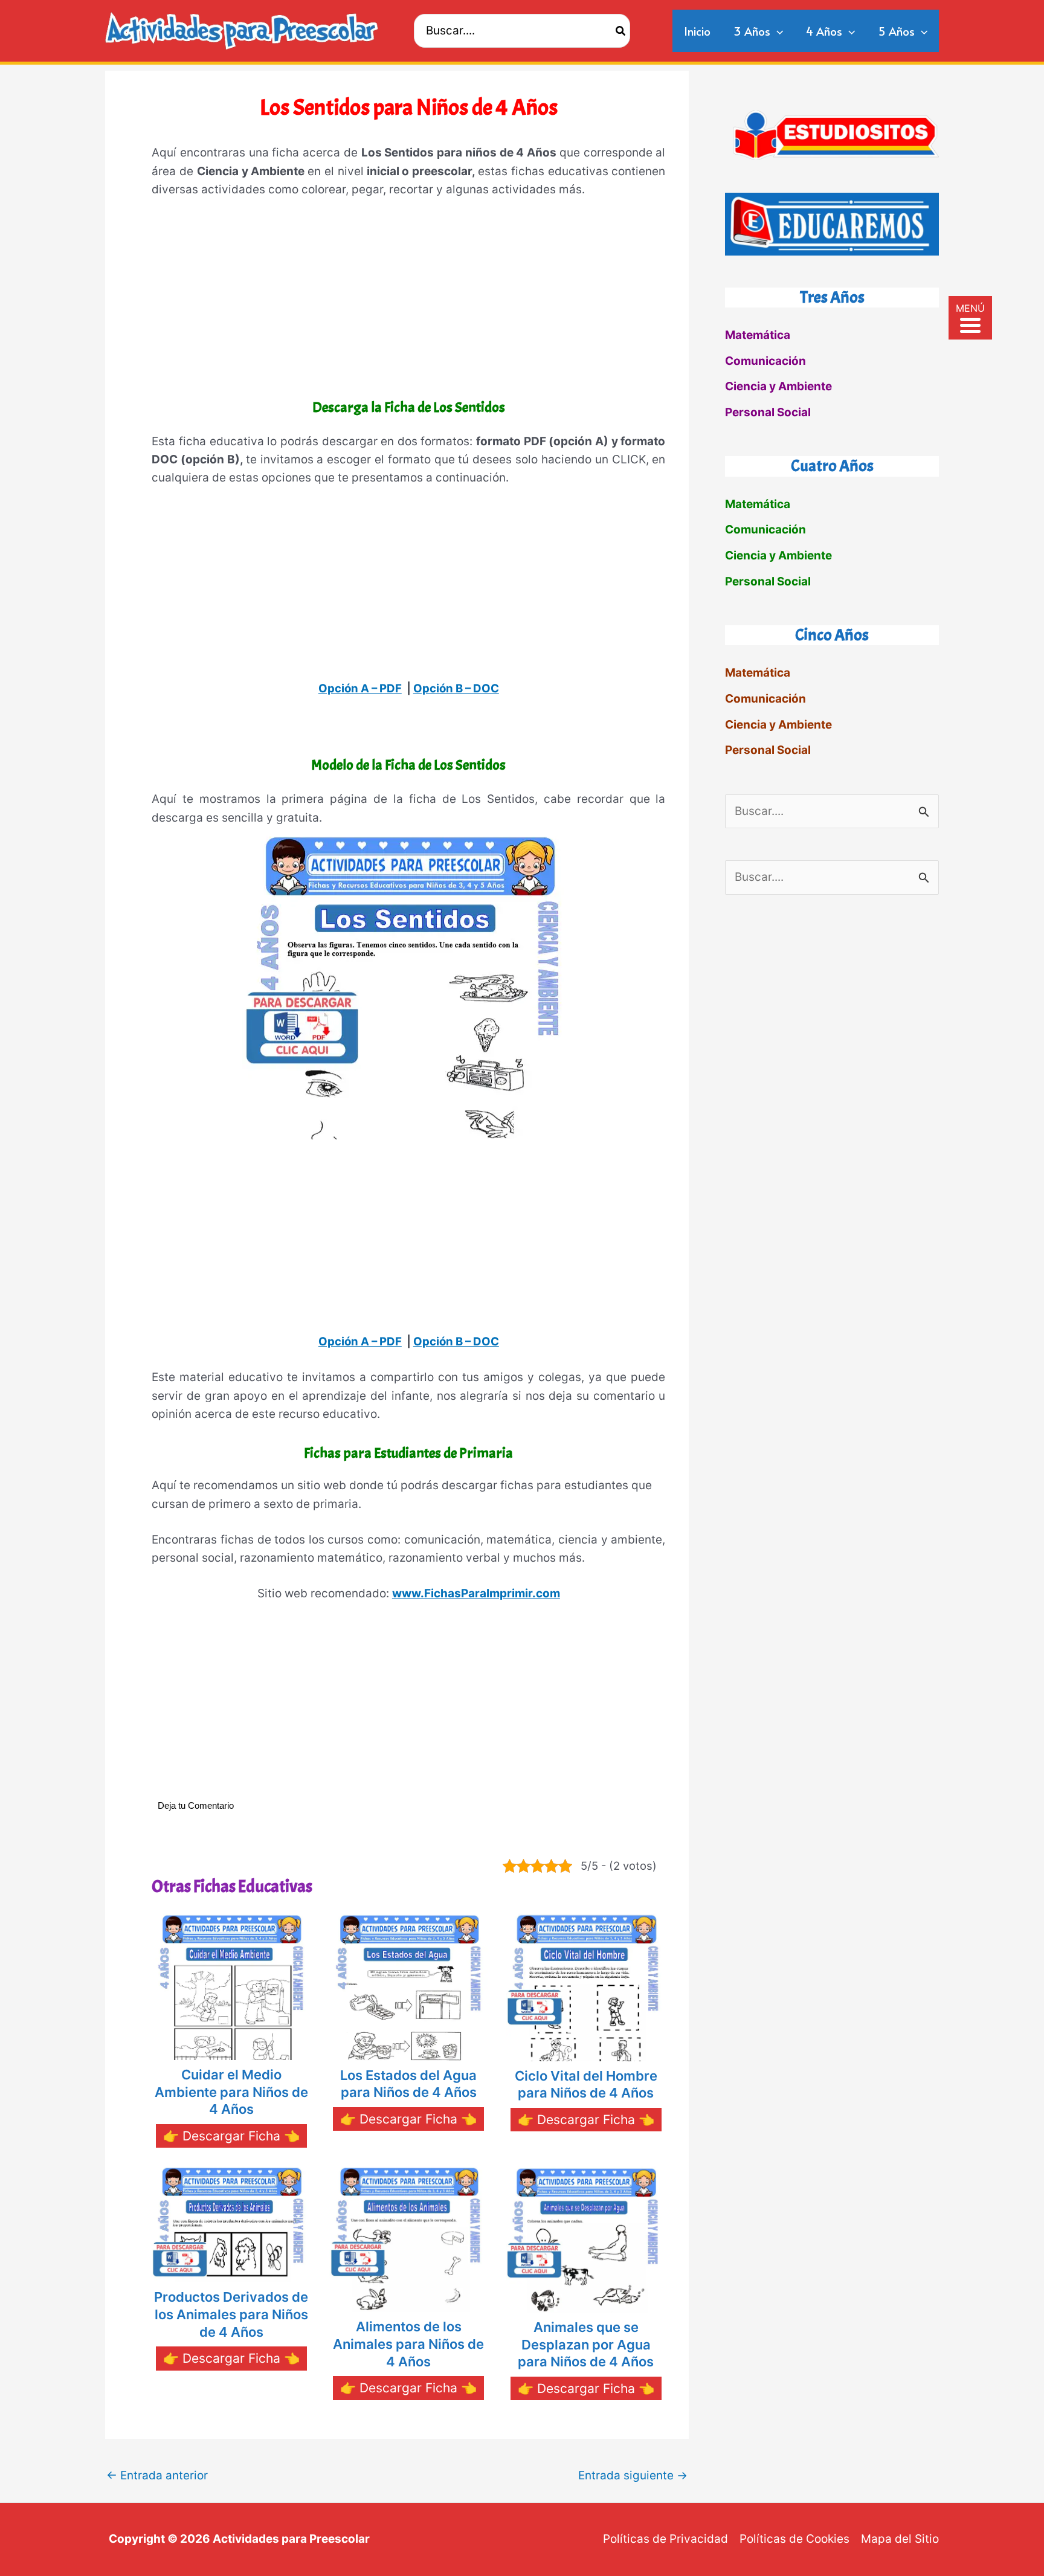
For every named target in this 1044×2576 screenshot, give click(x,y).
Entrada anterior (157, 2475)
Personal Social (768, 412)
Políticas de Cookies (794, 2539)
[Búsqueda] (621, 31)
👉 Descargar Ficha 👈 (231, 2136)
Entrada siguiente (633, 2475)
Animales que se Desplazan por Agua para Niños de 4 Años (586, 2344)
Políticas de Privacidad (665, 2539)
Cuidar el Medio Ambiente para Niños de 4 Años (231, 2092)
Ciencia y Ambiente (778, 386)
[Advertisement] (408, 301)
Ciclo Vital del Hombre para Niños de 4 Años (586, 2085)
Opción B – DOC (456, 688)
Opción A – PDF (360, 688)
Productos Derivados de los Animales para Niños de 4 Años (231, 2314)
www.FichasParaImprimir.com (476, 1593)
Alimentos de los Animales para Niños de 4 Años (408, 2344)
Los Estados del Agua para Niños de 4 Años (408, 2084)
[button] (777, 31)
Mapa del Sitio (900, 2539)
